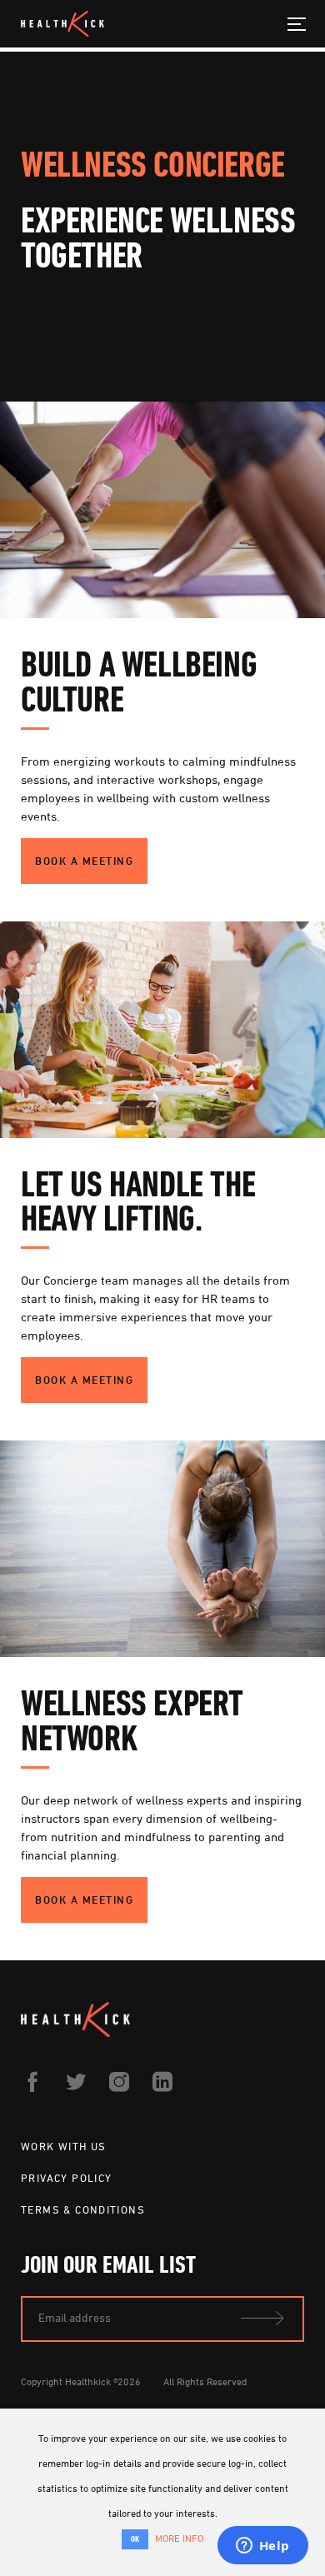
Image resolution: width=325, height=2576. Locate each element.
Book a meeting (84, 861)
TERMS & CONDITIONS (83, 2209)
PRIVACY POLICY (66, 2178)
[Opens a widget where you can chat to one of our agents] (262, 2547)
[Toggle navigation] (297, 24)
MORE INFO (179, 2538)
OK (135, 2539)
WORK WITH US (64, 2146)
